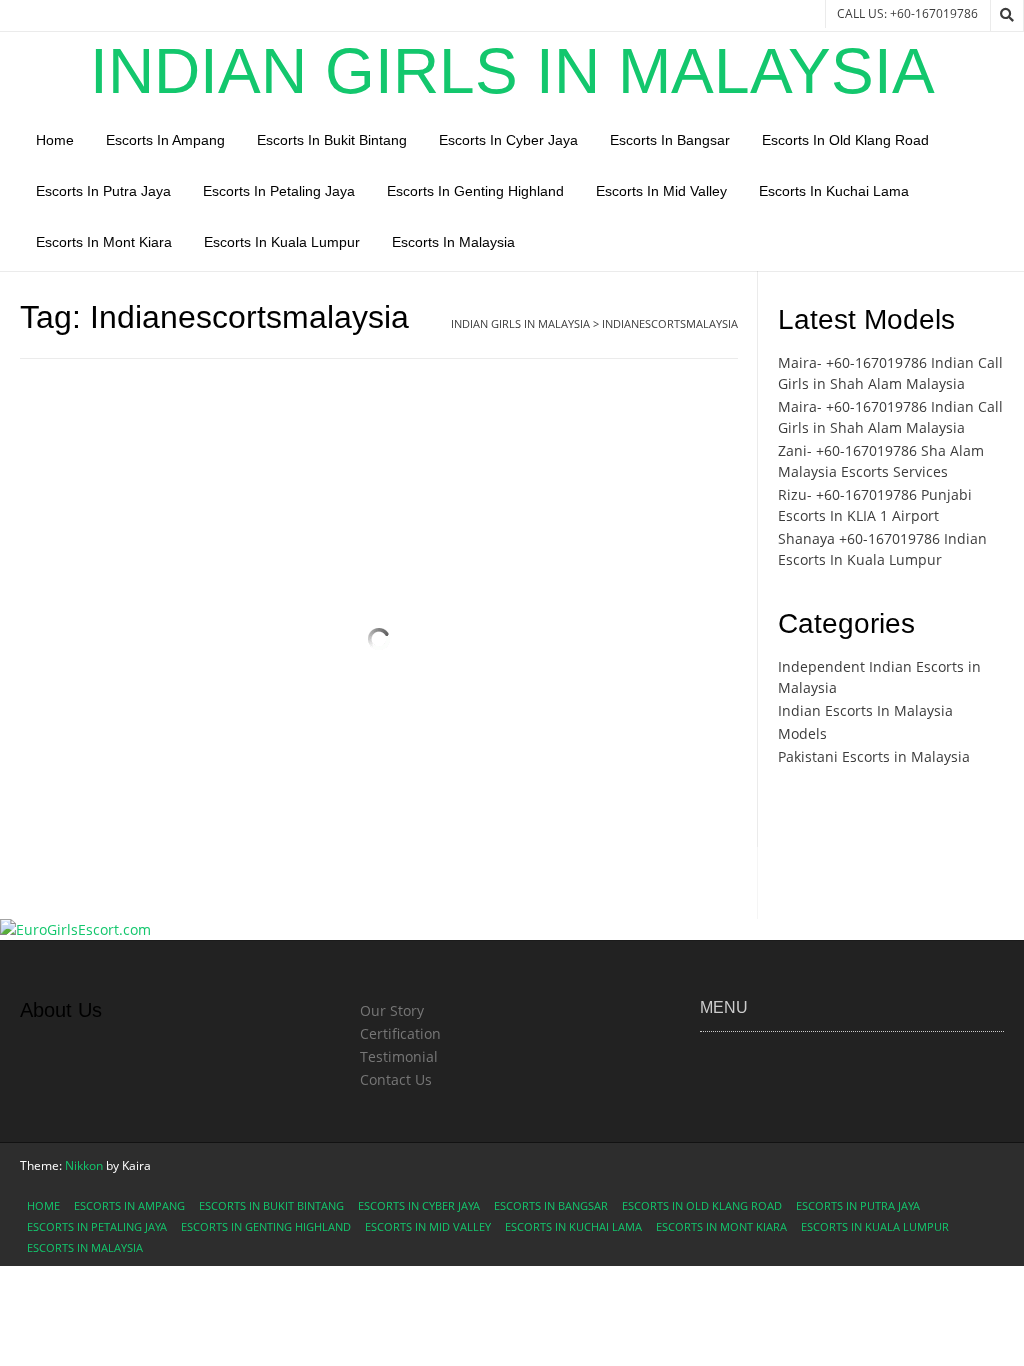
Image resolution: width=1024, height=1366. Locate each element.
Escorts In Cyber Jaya (508, 140)
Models (802, 733)
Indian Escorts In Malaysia (865, 710)
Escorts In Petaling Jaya (279, 191)
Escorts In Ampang (165, 140)
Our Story (392, 1010)
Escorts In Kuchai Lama (834, 191)
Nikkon (84, 1165)
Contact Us (396, 1079)
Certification (400, 1033)
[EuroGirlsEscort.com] (75, 929)
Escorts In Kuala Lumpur (282, 242)
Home (55, 140)
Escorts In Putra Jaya (103, 191)
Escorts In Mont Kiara (104, 242)
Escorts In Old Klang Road (845, 140)
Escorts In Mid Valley (661, 191)
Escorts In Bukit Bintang (332, 140)
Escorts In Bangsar (670, 140)
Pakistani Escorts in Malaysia (874, 756)
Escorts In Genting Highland (475, 191)
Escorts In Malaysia (453, 242)
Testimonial (399, 1056)
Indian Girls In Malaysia (512, 71)
